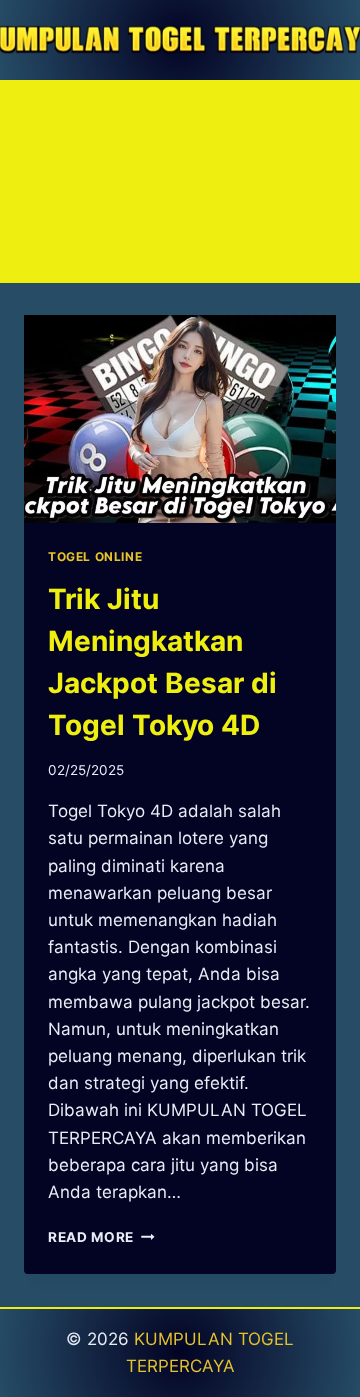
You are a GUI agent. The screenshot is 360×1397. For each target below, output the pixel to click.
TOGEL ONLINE (95, 556)
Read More (101, 1237)
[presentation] (180, 419)
